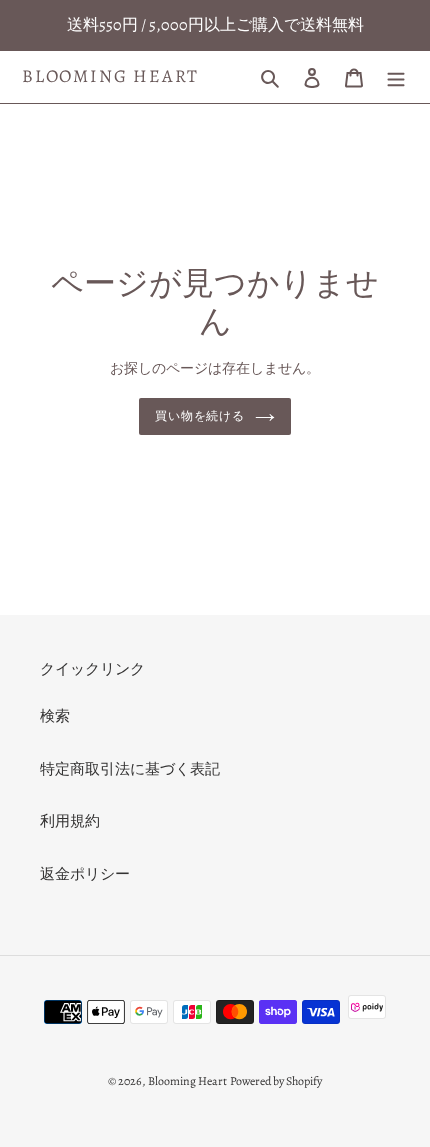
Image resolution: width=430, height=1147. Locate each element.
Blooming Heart (110, 77)
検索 (55, 716)
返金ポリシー (85, 874)
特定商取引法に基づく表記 (130, 769)
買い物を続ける (200, 416)
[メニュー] (396, 76)
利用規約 (70, 821)
